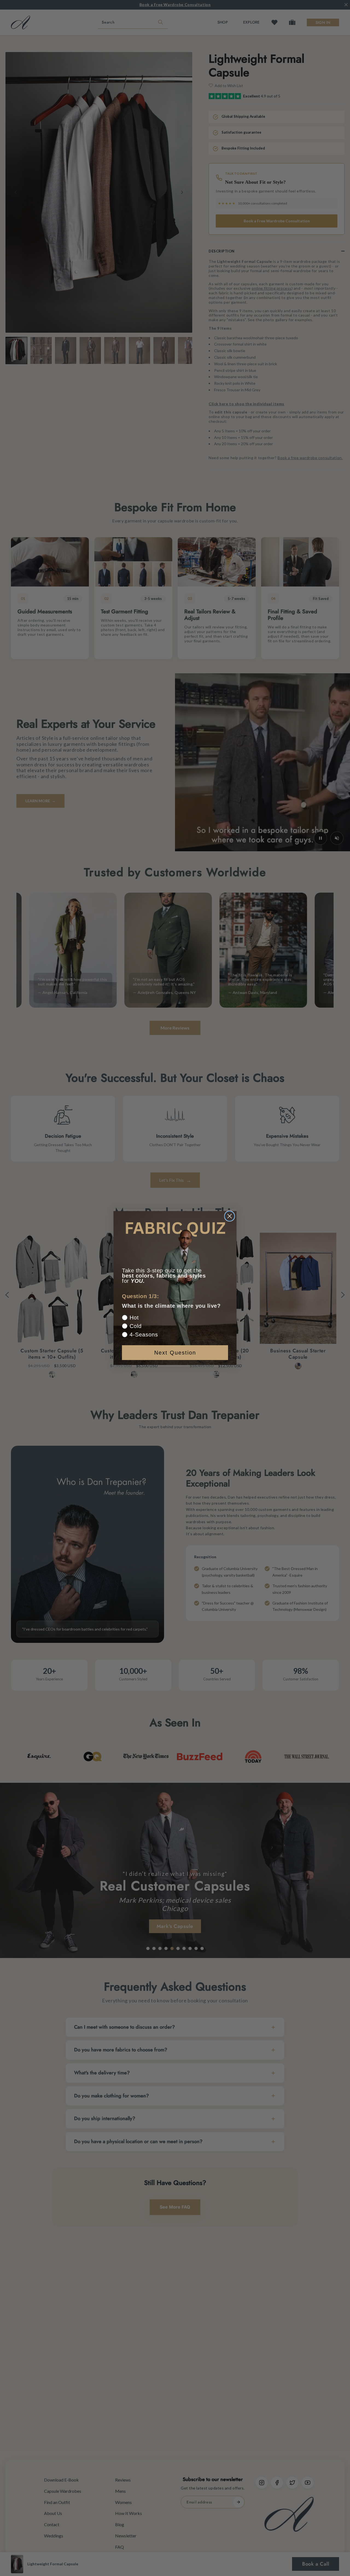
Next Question (175, 1353)
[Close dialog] (230, 1216)
